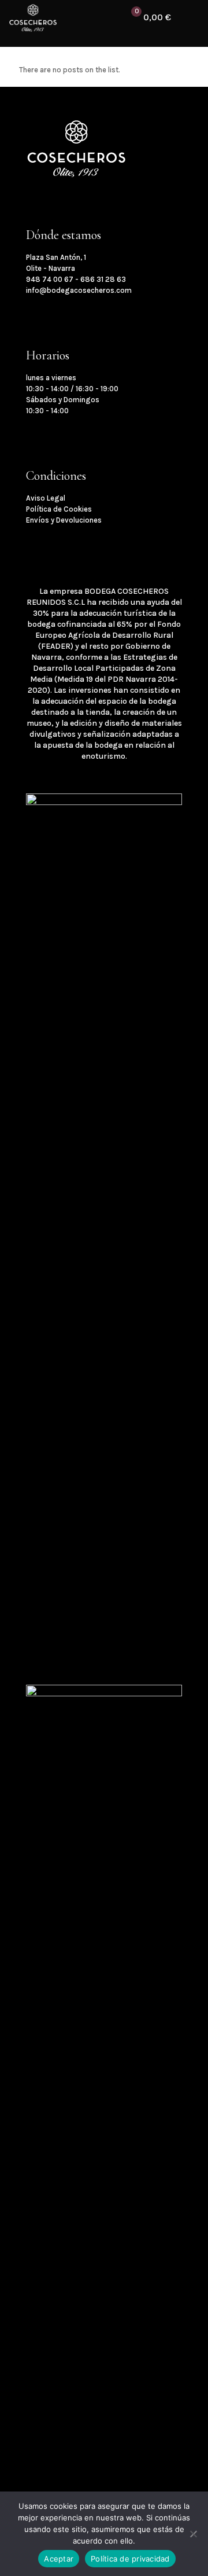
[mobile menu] (192, 17)
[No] (194, 2534)
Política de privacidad (130, 2559)
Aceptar (59, 2559)
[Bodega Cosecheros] (33, 17)
